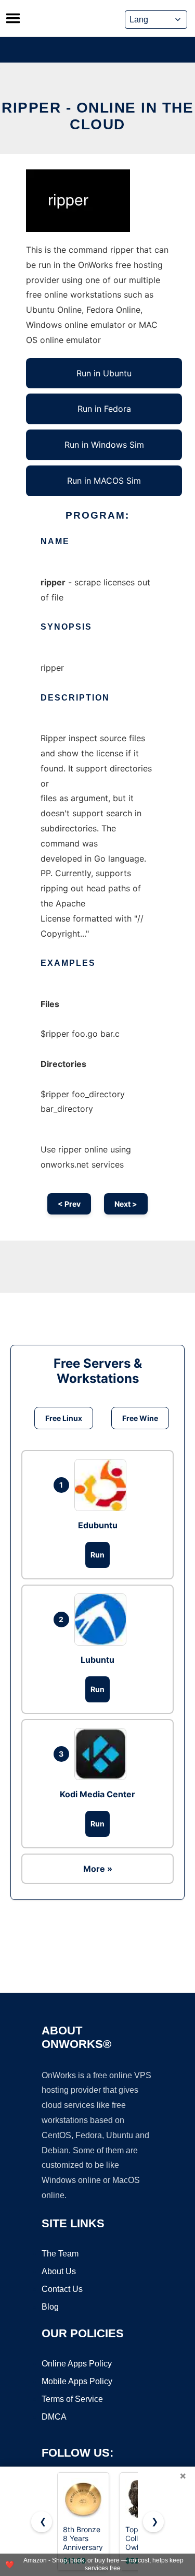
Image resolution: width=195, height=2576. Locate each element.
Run (97, 1555)
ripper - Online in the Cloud (97, 116)
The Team (60, 2254)
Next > (126, 1204)
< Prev (69, 1204)
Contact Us (62, 2289)
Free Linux (64, 1418)
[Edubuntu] (103, 1485)
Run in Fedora (104, 409)
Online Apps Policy (77, 2364)
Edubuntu (98, 1525)
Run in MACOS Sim (104, 481)
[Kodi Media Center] (103, 1754)
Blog (50, 2307)
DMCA (54, 2417)
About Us (59, 2271)
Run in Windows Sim (104, 445)
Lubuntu (97, 1660)
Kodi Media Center (97, 1794)
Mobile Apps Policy (77, 2381)
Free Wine (140, 1418)
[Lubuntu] (103, 1620)
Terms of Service (72, 2399)
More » (98, 1869)
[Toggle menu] (13, 18)
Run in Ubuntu (104, 373)
